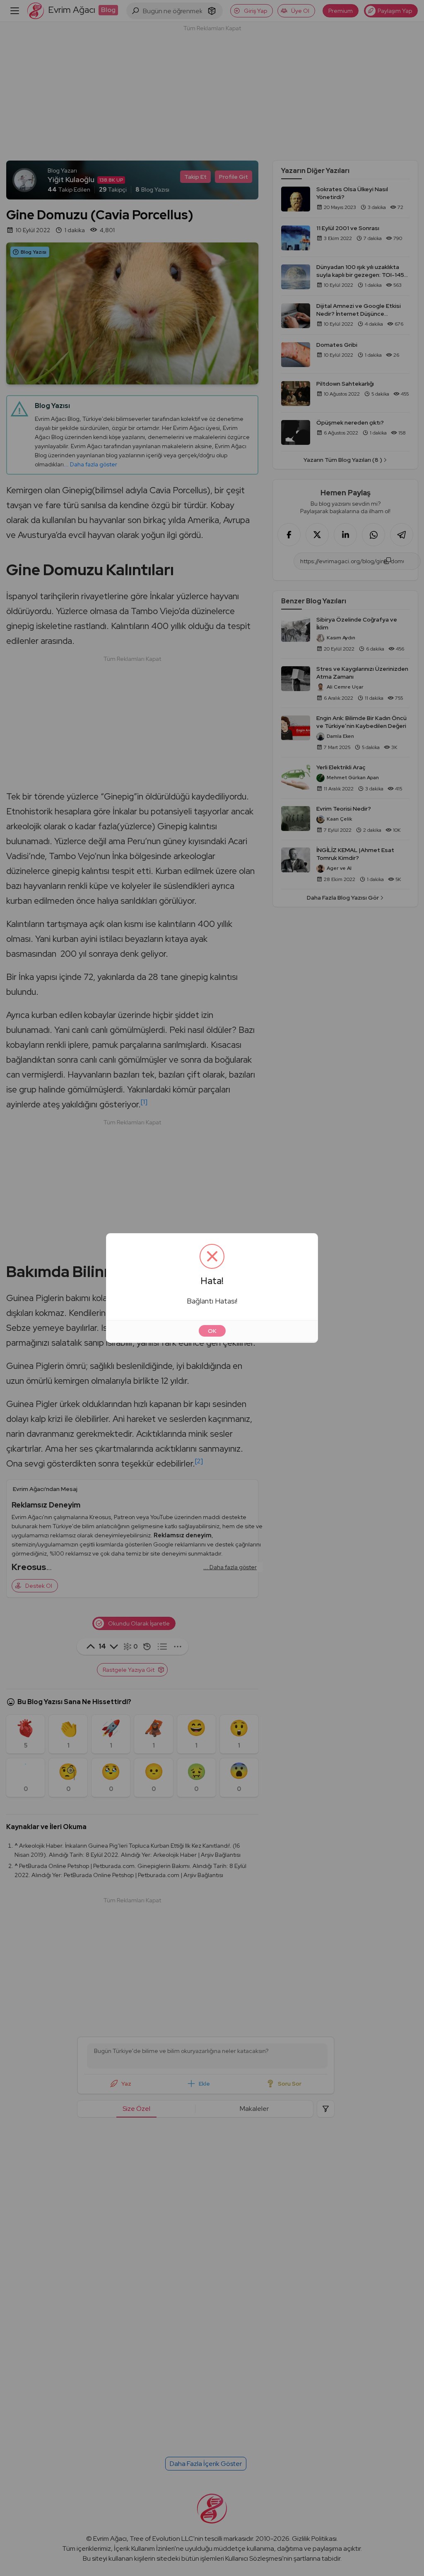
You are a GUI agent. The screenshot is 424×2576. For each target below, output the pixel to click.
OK (212, 1331)
